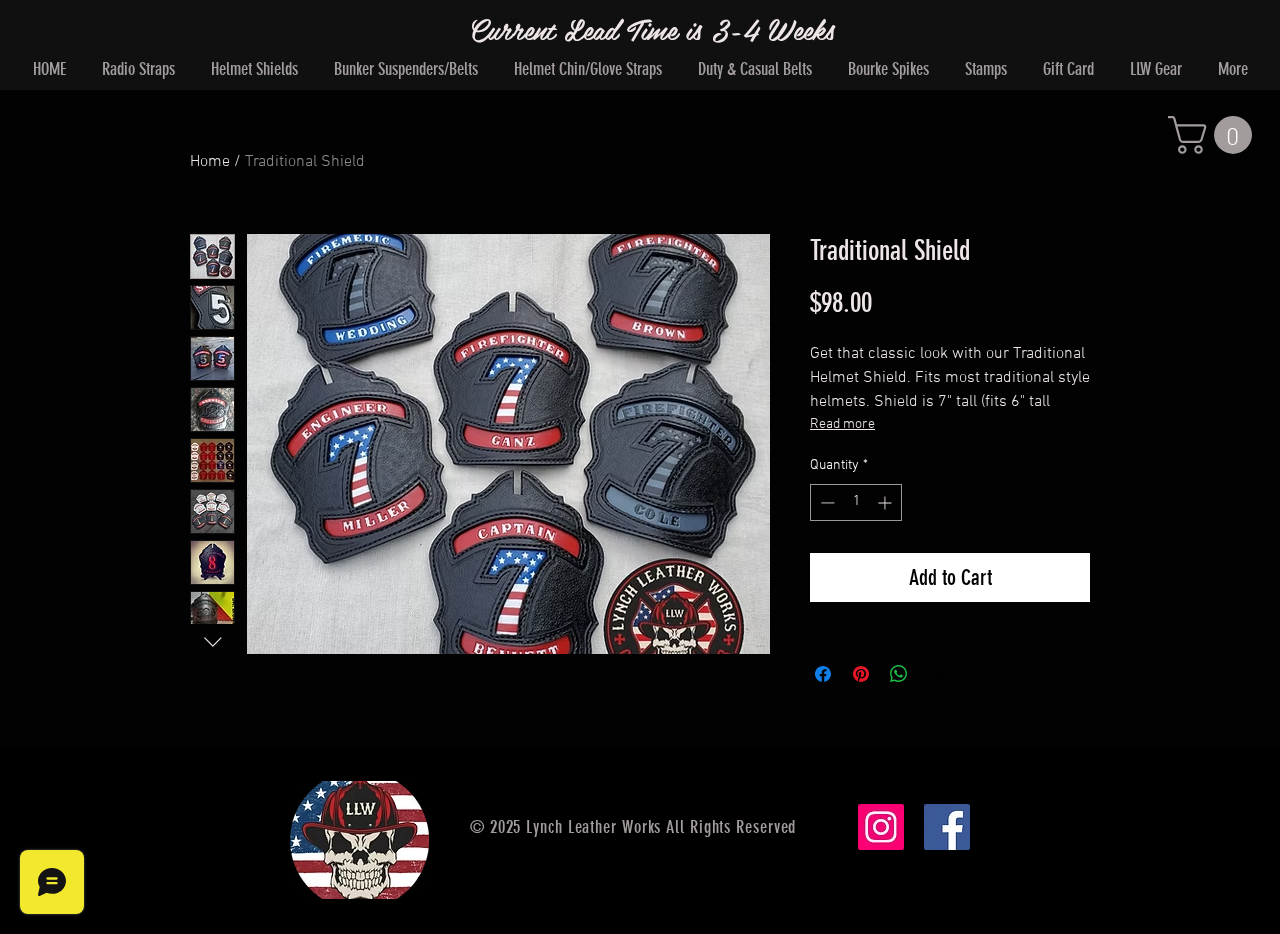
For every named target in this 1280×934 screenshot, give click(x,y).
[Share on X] (937, 674)
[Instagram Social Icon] (881, 827)
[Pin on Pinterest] (861, 674)
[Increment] (886, 502)
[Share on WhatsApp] (899, 674)
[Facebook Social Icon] (947, 827)
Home (210, 162)
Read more (842, 424)
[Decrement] (825, 502)
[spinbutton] (856, 502)
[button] (1214, 135)
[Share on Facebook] (823, 674)
